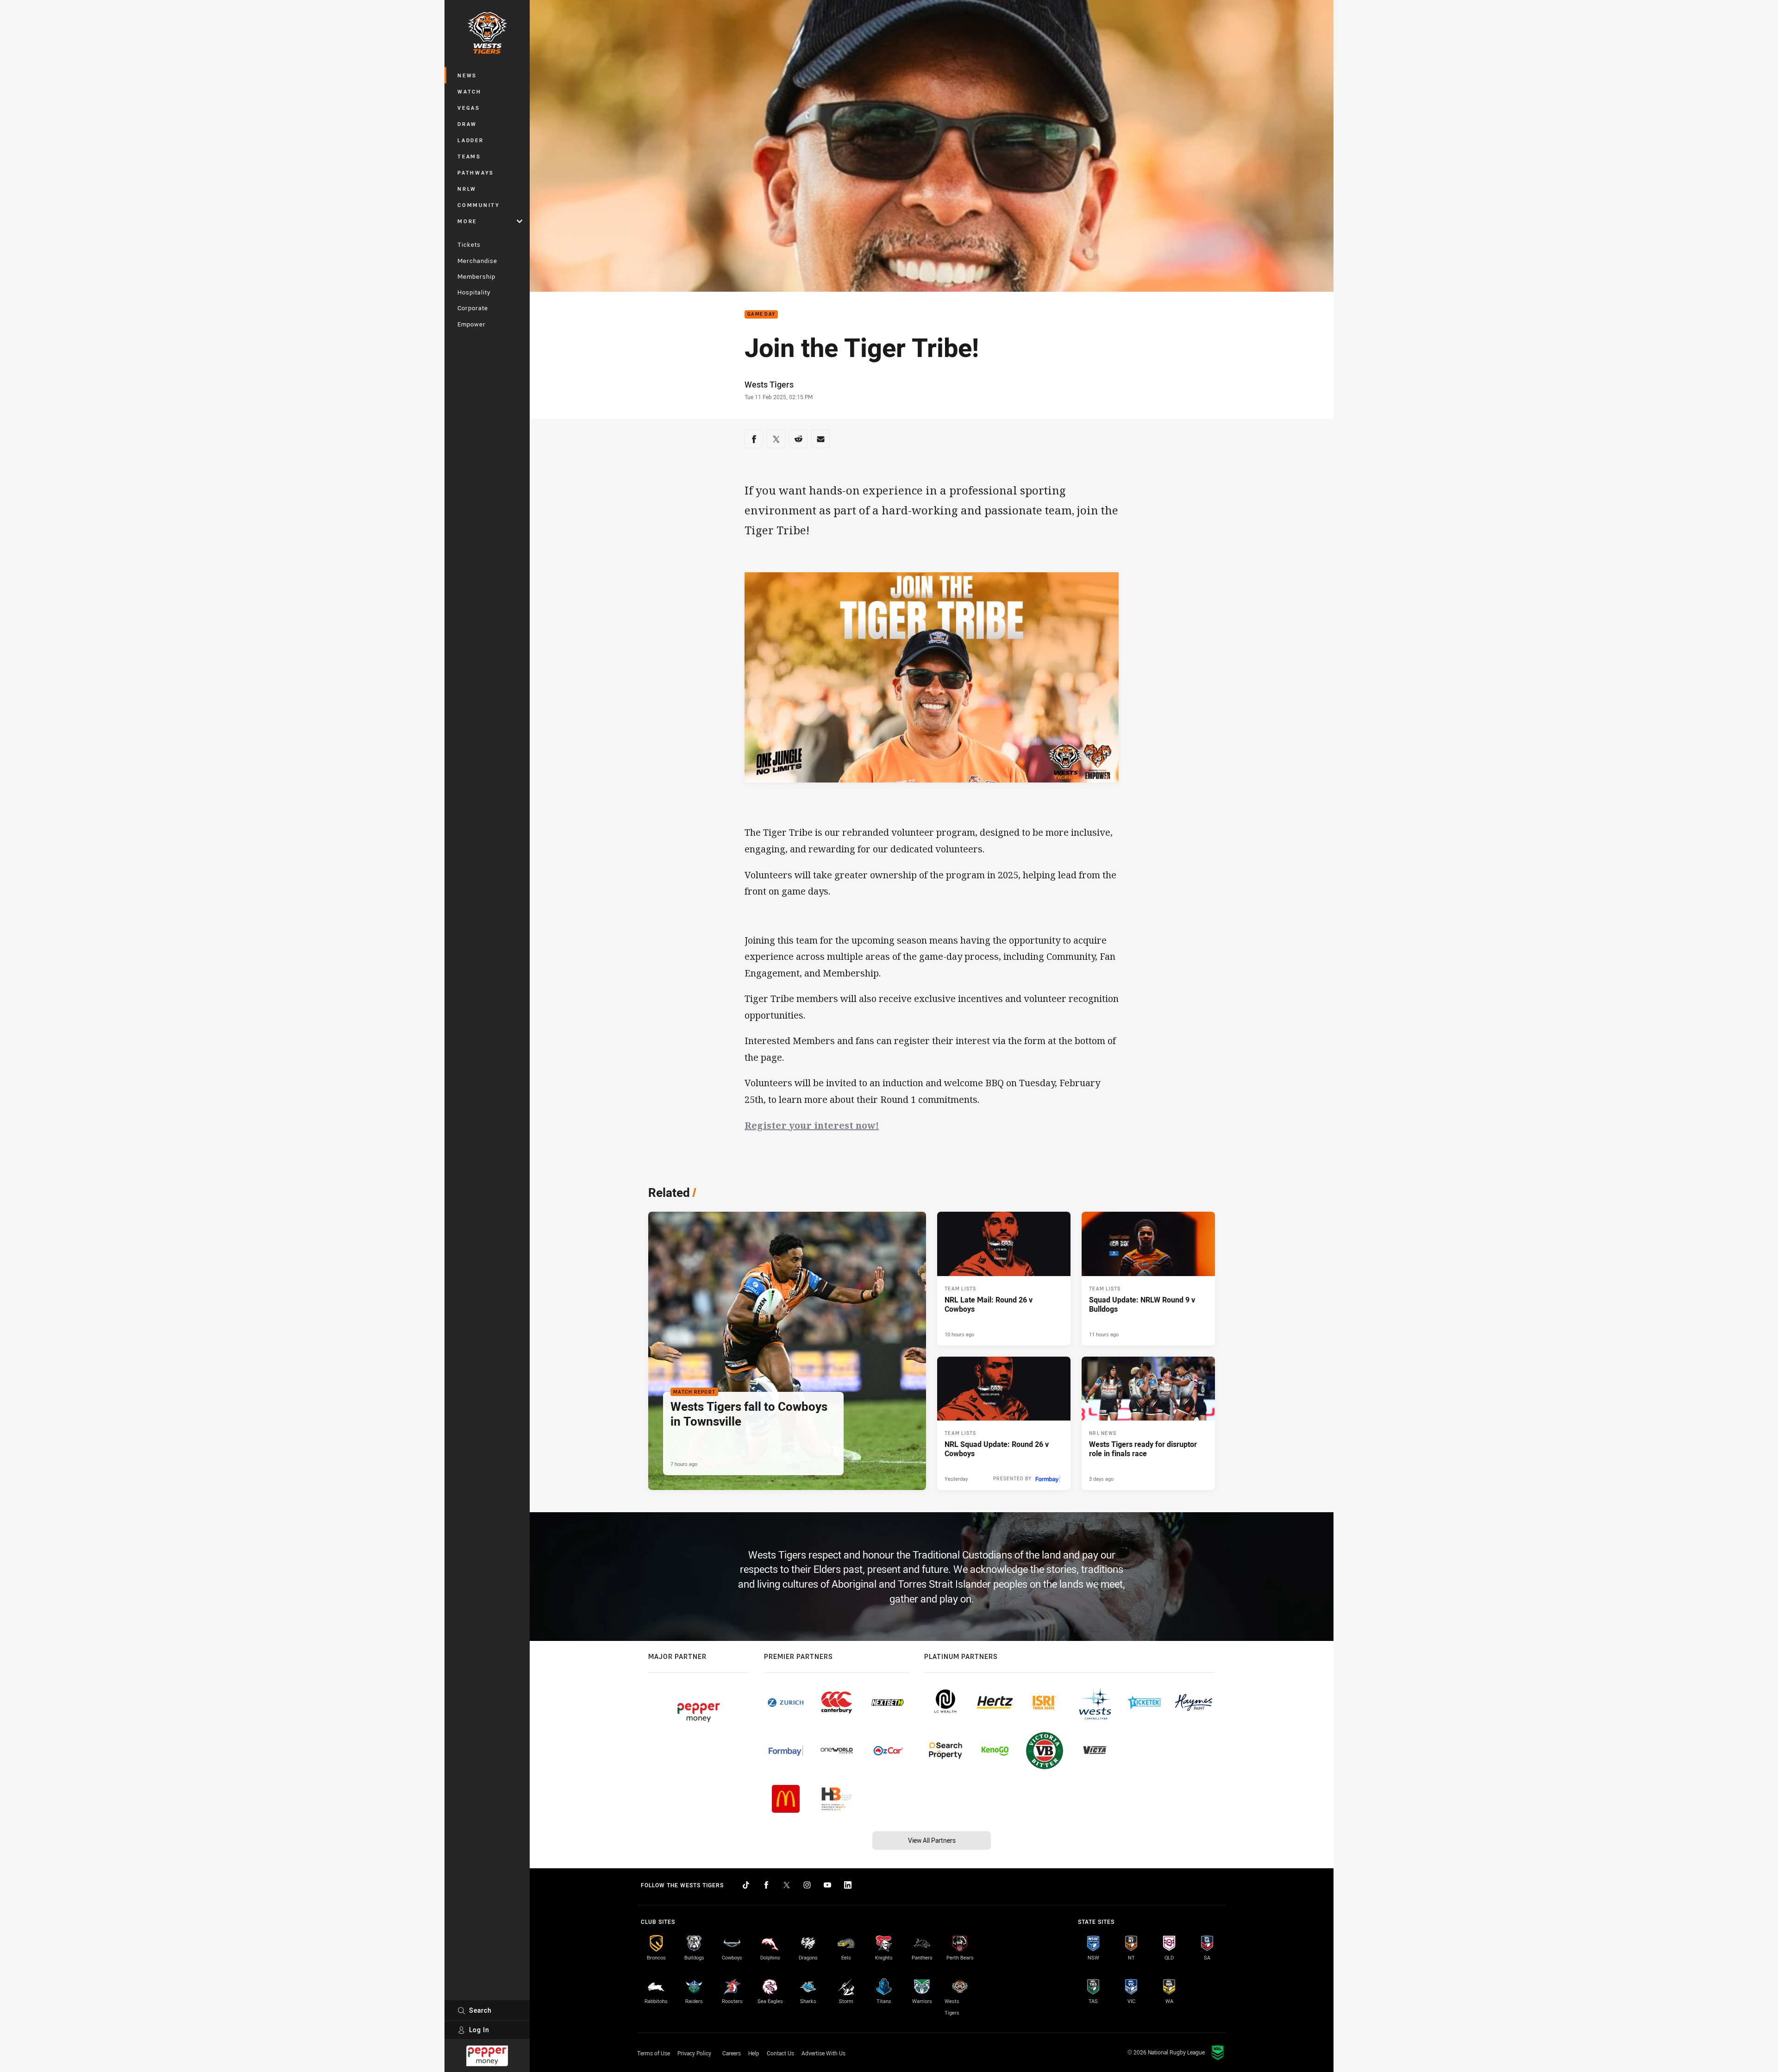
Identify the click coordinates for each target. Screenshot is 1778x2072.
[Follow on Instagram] (807, 1885)
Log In (479, 2030)
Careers (732, 2053)
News (467, 75)
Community (479, 205)
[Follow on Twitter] (787, 1885)
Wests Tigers (769, 384)
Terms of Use (654, 2053)
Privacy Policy (694, 2053)
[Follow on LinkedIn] (848, 1885)
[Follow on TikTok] (746, 1885)
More (467, 221)
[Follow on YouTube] (827, 1885)
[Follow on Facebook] (766, 1885)
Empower (472, 324)
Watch (470, 91)
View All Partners (932, 1840)
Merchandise (477, 261)
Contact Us (780, 2053)
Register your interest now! (812, 1125)
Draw (467, 124)
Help (754, 2053)
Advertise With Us (823, 2053)
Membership (476, 276)
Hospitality (474, 292)
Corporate (473, 308)
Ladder (471, 140)
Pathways (476, 172)
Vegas (469, 108)
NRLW (467, 189)
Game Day (761, 315)
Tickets (469, 244)
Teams (469, 156)
